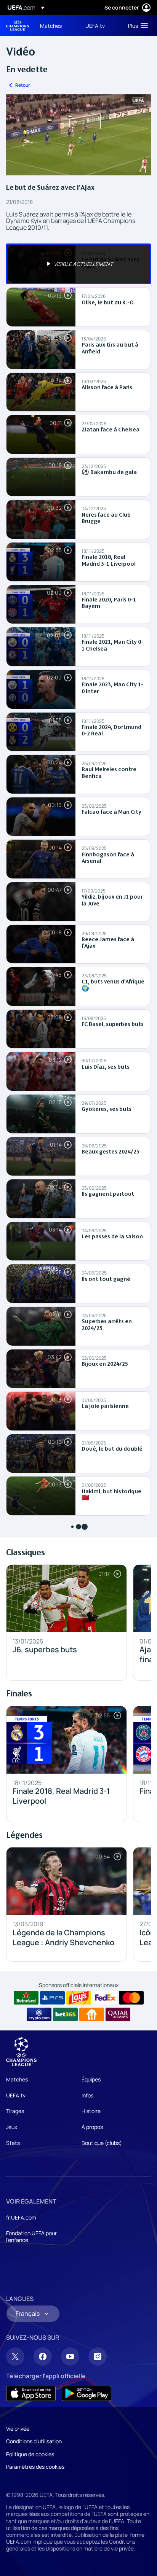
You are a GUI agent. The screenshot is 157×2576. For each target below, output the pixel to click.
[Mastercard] (131, 1998)
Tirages (15, 2111)
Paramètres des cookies (35, 2467)
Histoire (91, 2111)
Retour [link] (23, 85)
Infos (87, 2095)
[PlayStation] (52, 1998)
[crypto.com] (39, 2014)
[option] (78, 264)
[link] (51, 25)
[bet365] (65, 2014)
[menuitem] (56, 25)
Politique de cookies (30, 2454)
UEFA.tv (16, 2095)
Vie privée (18, 2429)
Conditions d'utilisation (34, 2441)
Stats (13, 2143)
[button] (136, 25)
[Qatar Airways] (118, 2014)
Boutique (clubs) (102, 2143)
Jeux (12, 2127)
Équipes (91, 2079)
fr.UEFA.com (21, 2217)
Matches (17, 2079)
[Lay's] (79, 1998)
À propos (92, 2127)
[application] (78, 135)
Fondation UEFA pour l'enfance (31, 2236)
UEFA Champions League (18, 26)
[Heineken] (26, 1998)
